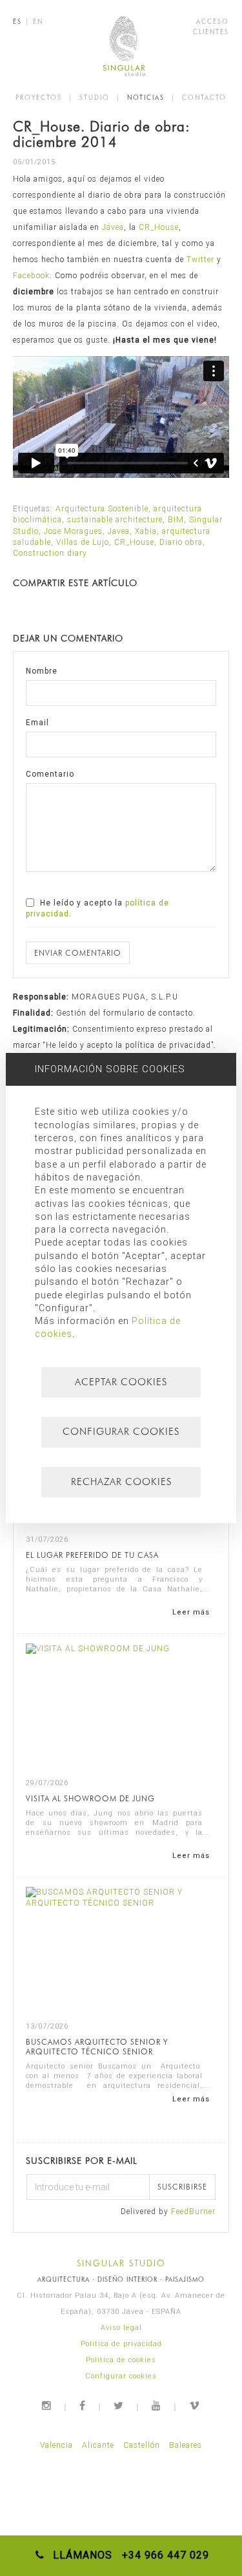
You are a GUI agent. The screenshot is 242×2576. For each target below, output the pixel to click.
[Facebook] (83, 2406)
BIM (176, 520)
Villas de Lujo (83, 542)
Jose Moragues (73, 531)
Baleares (186, 2445)
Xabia (146, 531)
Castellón (142, 2445)
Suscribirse (182, 2187)
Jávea (113, 227)
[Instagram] (47, 2406)
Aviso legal (121, 2328)
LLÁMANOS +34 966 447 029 (128, 2555)
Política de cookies (121, 2360)
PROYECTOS (39, 97)
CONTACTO (204, 97)
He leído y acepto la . (97, 908)
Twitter (200, 260)
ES (17, 21)
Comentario (50, 774)
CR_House (159, 227)
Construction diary (50, 553)
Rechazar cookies (121, 1482)
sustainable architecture (115, 520)
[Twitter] (119, 2406)
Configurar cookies (121, 2376)
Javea (119, 531)
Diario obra (181, 542)
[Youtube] (157, 2406)
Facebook (31, 276)
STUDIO (95, 97)
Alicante (98, 2445)
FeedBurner (193, 2211)
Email (37, 723)
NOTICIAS (146, 97)
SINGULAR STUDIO (121, 2263)
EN (38, 21)
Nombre (42, 671)
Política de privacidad (121, 2344)
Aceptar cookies (121, 1382)
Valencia (56, 2445)
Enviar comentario (78, 953)
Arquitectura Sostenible (102, 509)
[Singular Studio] (121, 46)
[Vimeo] (195, 2406)
